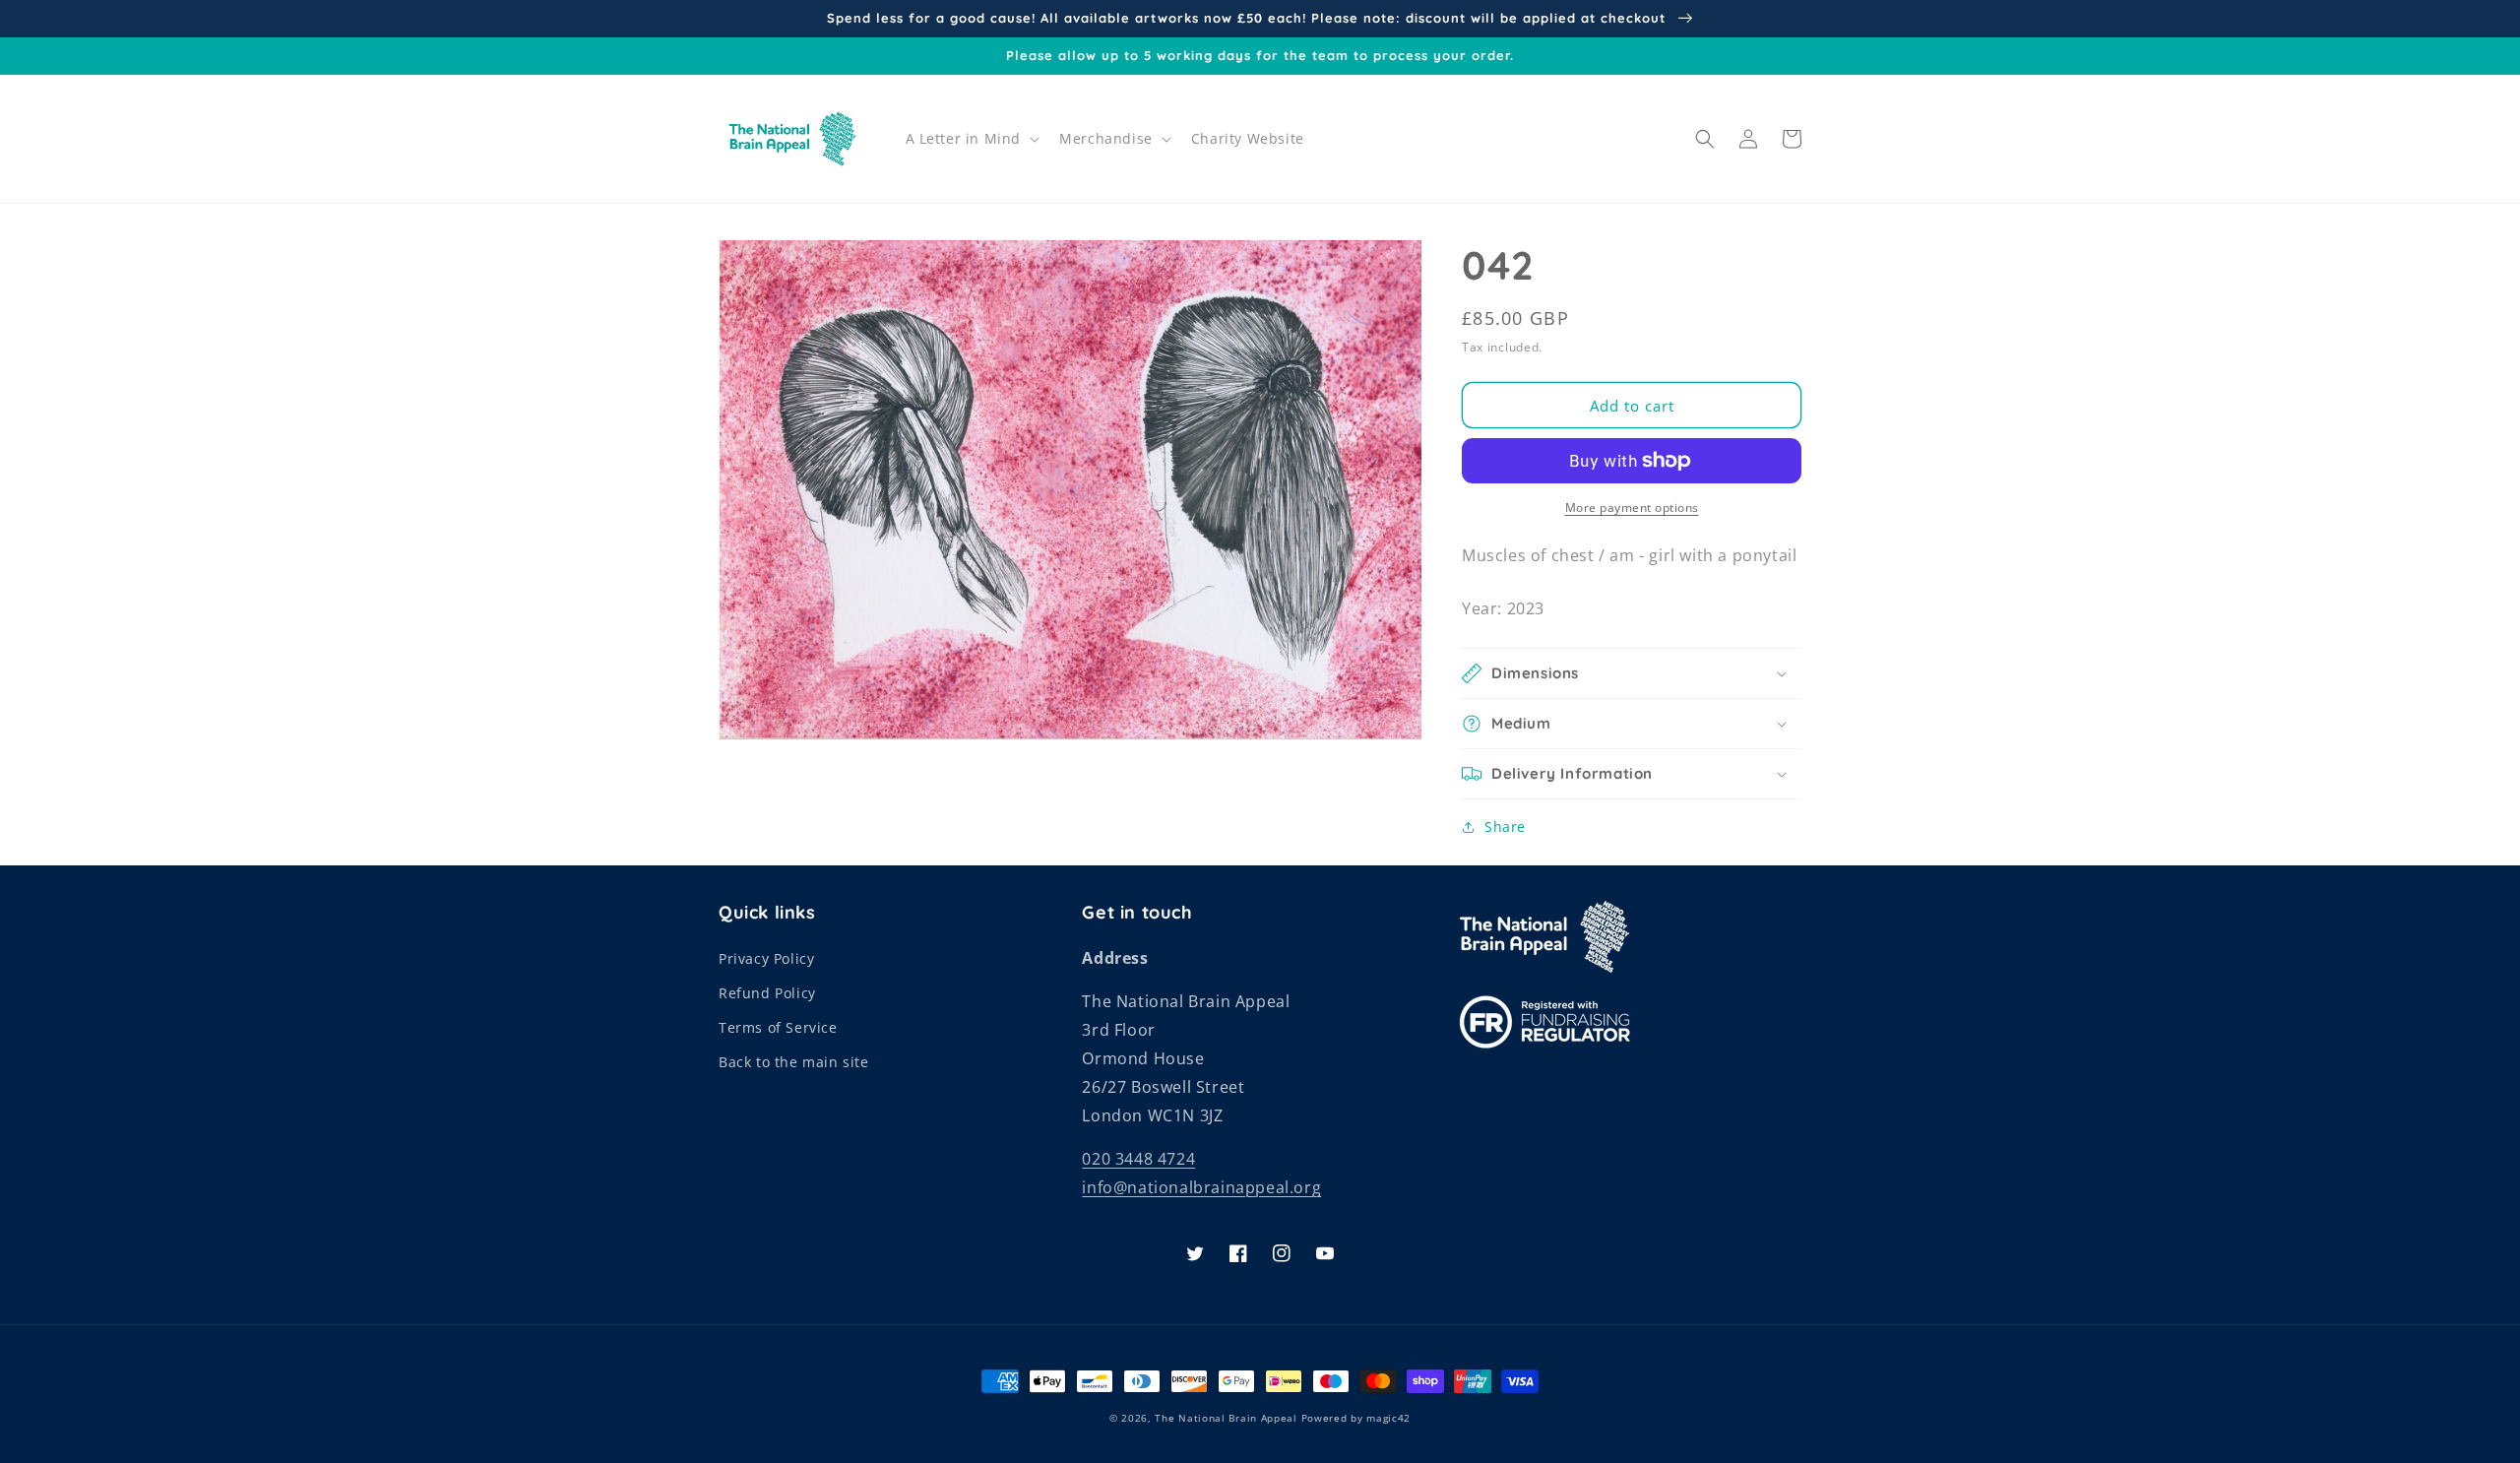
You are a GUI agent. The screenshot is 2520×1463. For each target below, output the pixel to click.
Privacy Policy (766, 958)
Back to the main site (794, 1062)
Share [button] (1505, 827)
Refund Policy (767, 993)
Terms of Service (778, 1027)
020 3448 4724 (1138, 1159)
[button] (971, 139)
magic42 (1388, 1418)
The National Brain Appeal (1226, 1418)
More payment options (1632, 508)
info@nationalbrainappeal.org (1201, 1187)
